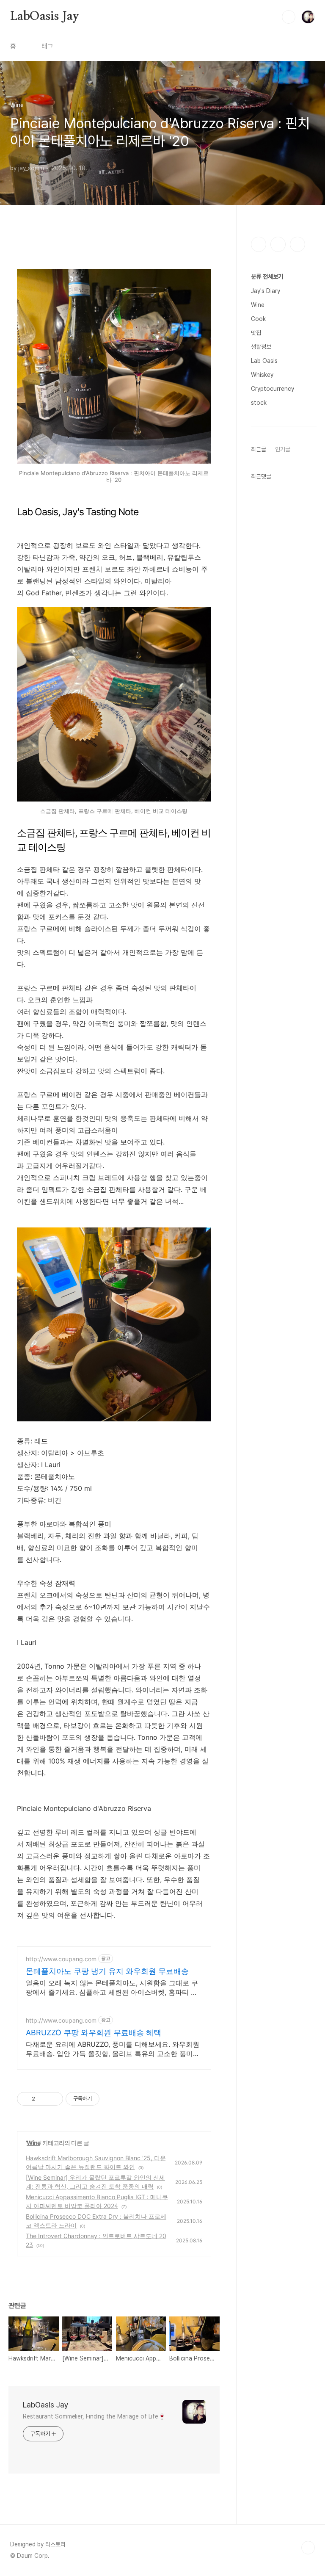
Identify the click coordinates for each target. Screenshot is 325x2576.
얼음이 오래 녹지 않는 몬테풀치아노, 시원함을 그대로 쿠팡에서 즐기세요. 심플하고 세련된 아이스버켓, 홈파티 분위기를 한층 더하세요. (112, 1988)
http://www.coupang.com (61, 1959)
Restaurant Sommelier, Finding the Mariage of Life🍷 (94, 2416)
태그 (47, 46)
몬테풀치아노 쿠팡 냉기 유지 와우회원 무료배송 (107, 1971)
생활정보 (261, 347)
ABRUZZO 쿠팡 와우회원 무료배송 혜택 (94, 2033)
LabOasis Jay (45, 17)
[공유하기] (43, 2099)
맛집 (256, 333)
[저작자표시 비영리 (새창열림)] (107, 2099)
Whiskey (262, 375)
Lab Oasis (264, 361)
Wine (33, 2143)
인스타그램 (278, 244)
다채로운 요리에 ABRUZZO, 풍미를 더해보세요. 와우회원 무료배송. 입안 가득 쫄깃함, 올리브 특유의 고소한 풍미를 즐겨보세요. (113, 2049)
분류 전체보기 (267, 276)
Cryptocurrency (273, 389)
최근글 (259, 449)
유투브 (297, 244)
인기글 (283, 449)
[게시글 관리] (54, 2099)
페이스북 (259, 244)
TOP (308, 2548)
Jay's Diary (266, 291)
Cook (258, 319)
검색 (289, 17)
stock (259, 403)
